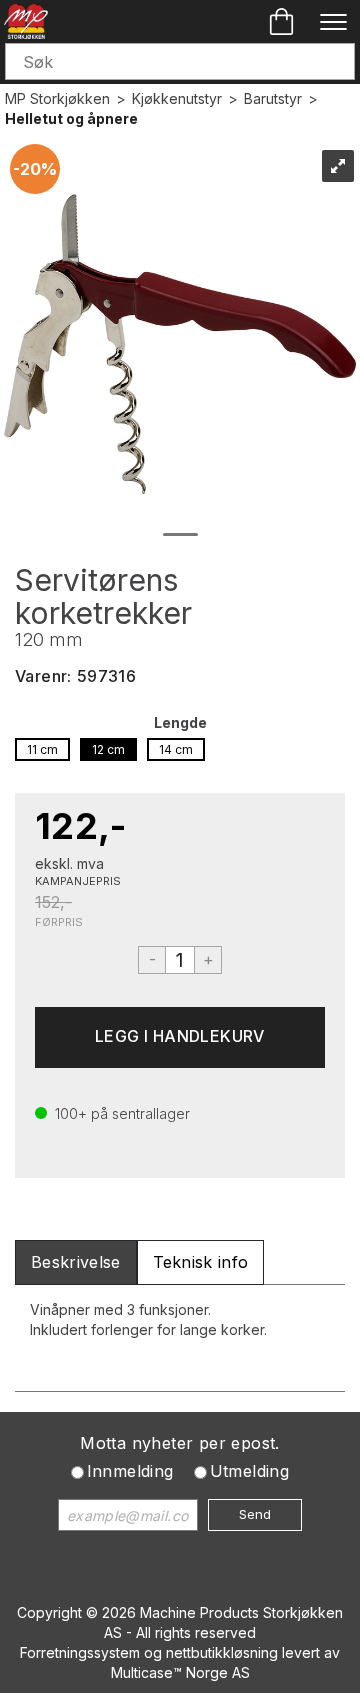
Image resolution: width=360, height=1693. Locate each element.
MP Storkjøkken (57, 98)
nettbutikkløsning (222, 1652)
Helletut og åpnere (71, 118)
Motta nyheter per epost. (180, 1443)
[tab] (76, 1262)
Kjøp (180, 1037)
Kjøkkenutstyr (177, 98)
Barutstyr (273, 98)
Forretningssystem (80, 1652)
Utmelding (250, 1471)
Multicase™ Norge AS (180, 1672)
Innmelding (130, 1471)
